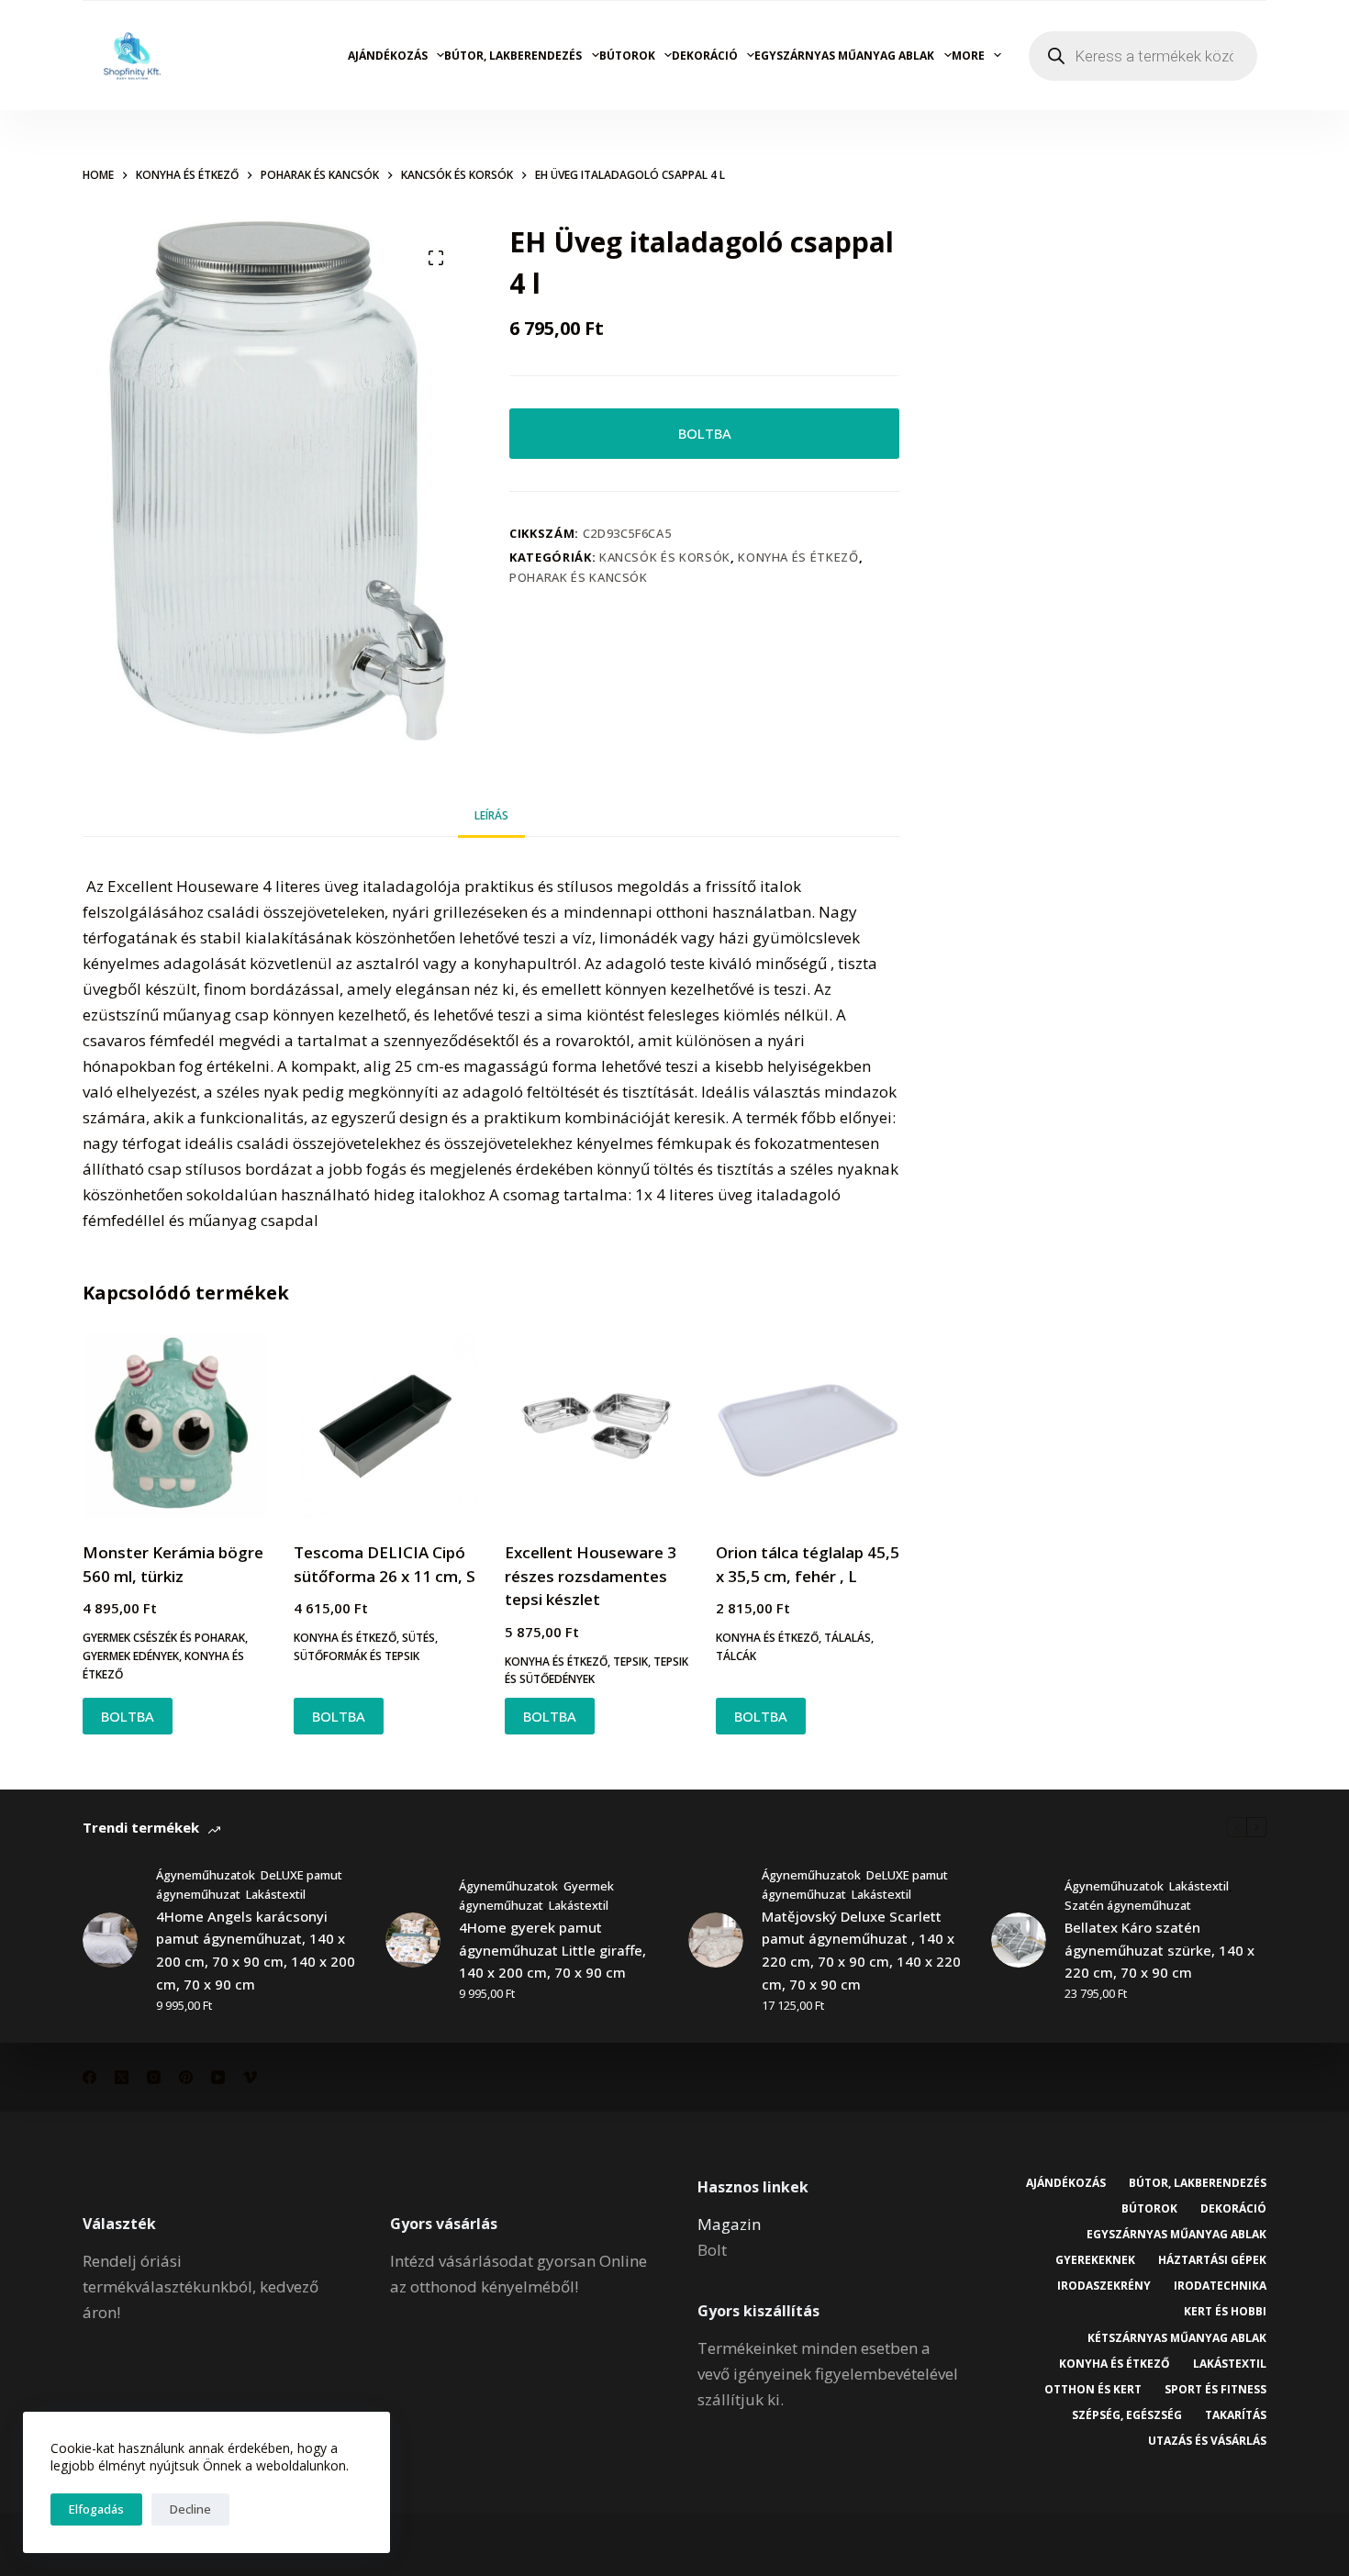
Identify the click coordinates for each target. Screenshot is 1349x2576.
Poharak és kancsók (579, 577)
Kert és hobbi (1225, 2312)
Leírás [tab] (491, 815)
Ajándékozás (388, 56)
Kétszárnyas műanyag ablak (1177, 2338)
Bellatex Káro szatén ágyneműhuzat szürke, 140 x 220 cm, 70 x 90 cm (1159, 1950)
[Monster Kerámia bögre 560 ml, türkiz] (174, 1426)
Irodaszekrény (1104, 2286)
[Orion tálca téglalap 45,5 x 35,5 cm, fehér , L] (808, 1426)
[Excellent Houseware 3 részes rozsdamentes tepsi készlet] (596, 1426)
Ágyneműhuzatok (206, 1875)
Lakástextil (276, 1894)
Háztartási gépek (1212, 2260)
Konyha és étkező (798, 557)
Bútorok (627, 56)
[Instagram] (154, 2077)
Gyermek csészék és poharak (164, 1638)
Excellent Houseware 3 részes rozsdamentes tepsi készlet (591, 1576)
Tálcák (736, 1656)
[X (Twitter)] (122, 2077)
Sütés (418, 1638)
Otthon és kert (1093, 2390)
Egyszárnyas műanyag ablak (844, 56)
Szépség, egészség (1127, 2415)
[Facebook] (89, 2077)
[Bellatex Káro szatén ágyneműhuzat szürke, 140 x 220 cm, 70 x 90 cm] (1019, 1940)
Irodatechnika (1220, 2286)
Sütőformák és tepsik (357, 1656)
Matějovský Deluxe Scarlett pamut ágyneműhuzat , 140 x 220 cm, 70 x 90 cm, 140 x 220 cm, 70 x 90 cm (861, 1950)
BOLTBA (705, 433)
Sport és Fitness (1215, 2390)
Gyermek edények (131, 1656)
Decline (190, 2509)
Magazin (729, 2224)
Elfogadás (96, 2509)
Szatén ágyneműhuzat (1128, 1905)
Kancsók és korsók (665, 557)
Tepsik (630, 1662)
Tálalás (847, 1638)
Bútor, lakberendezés (513, 56)
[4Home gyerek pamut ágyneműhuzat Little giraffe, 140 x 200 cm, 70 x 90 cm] (413, 1940)
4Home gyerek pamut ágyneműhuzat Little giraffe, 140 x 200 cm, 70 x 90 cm (552, 1950)
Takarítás (1236, 2415)
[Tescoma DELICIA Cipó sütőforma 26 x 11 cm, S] (385, 1426)
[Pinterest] (186, 2077)
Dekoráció (705, 56)
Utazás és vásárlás (1207, 2441)
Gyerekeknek (1095, 2260)
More (968, 56)
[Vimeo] (250, 2077)
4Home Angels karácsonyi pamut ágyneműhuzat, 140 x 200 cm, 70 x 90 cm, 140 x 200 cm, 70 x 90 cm (256, 1950)
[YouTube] (218, 2077)
